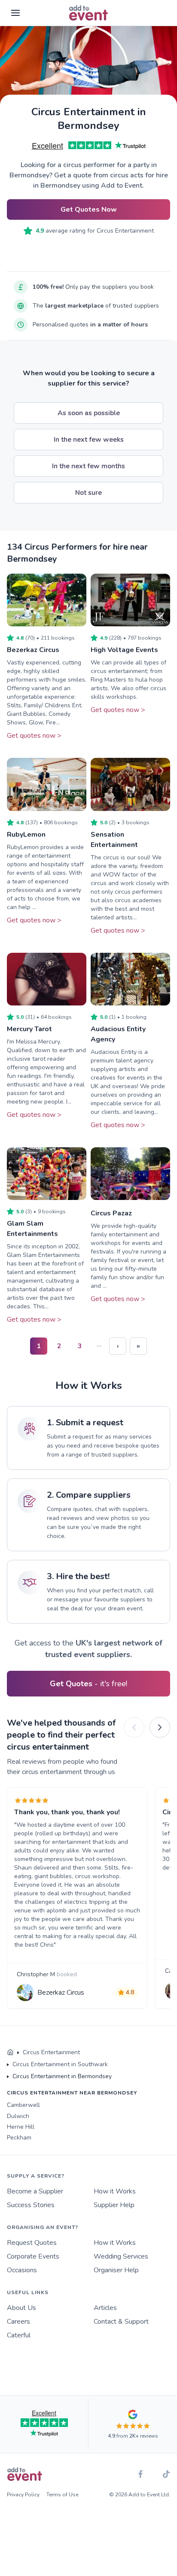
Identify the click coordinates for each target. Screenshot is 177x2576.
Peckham (19, 2138)
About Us (21, 2308)
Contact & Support (121, 2322)
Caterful (19, 2335)
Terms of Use (62, 2495)
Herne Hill (21, 2127)
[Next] (160, 1727)
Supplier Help (114, 2205)
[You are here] (10, 2052)
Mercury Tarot (29, 1029)
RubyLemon (26, 835)
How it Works (115, 2191)
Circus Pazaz (111, 1213)
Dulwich (18, 2116)
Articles (105, 2308)
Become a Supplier (35, 2191)
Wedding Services (121, 2256)
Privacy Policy (23, 2495)
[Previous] (134, 1727)
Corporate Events (33, 2256)
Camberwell (23, 2105)
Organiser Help (116, 2270)
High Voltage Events (124, 650)
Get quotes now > (34, 736)
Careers (18, 2322)
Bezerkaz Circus (33, 650)
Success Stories (31, 2205)
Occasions (22, 2270)
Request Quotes (32, 2243)
